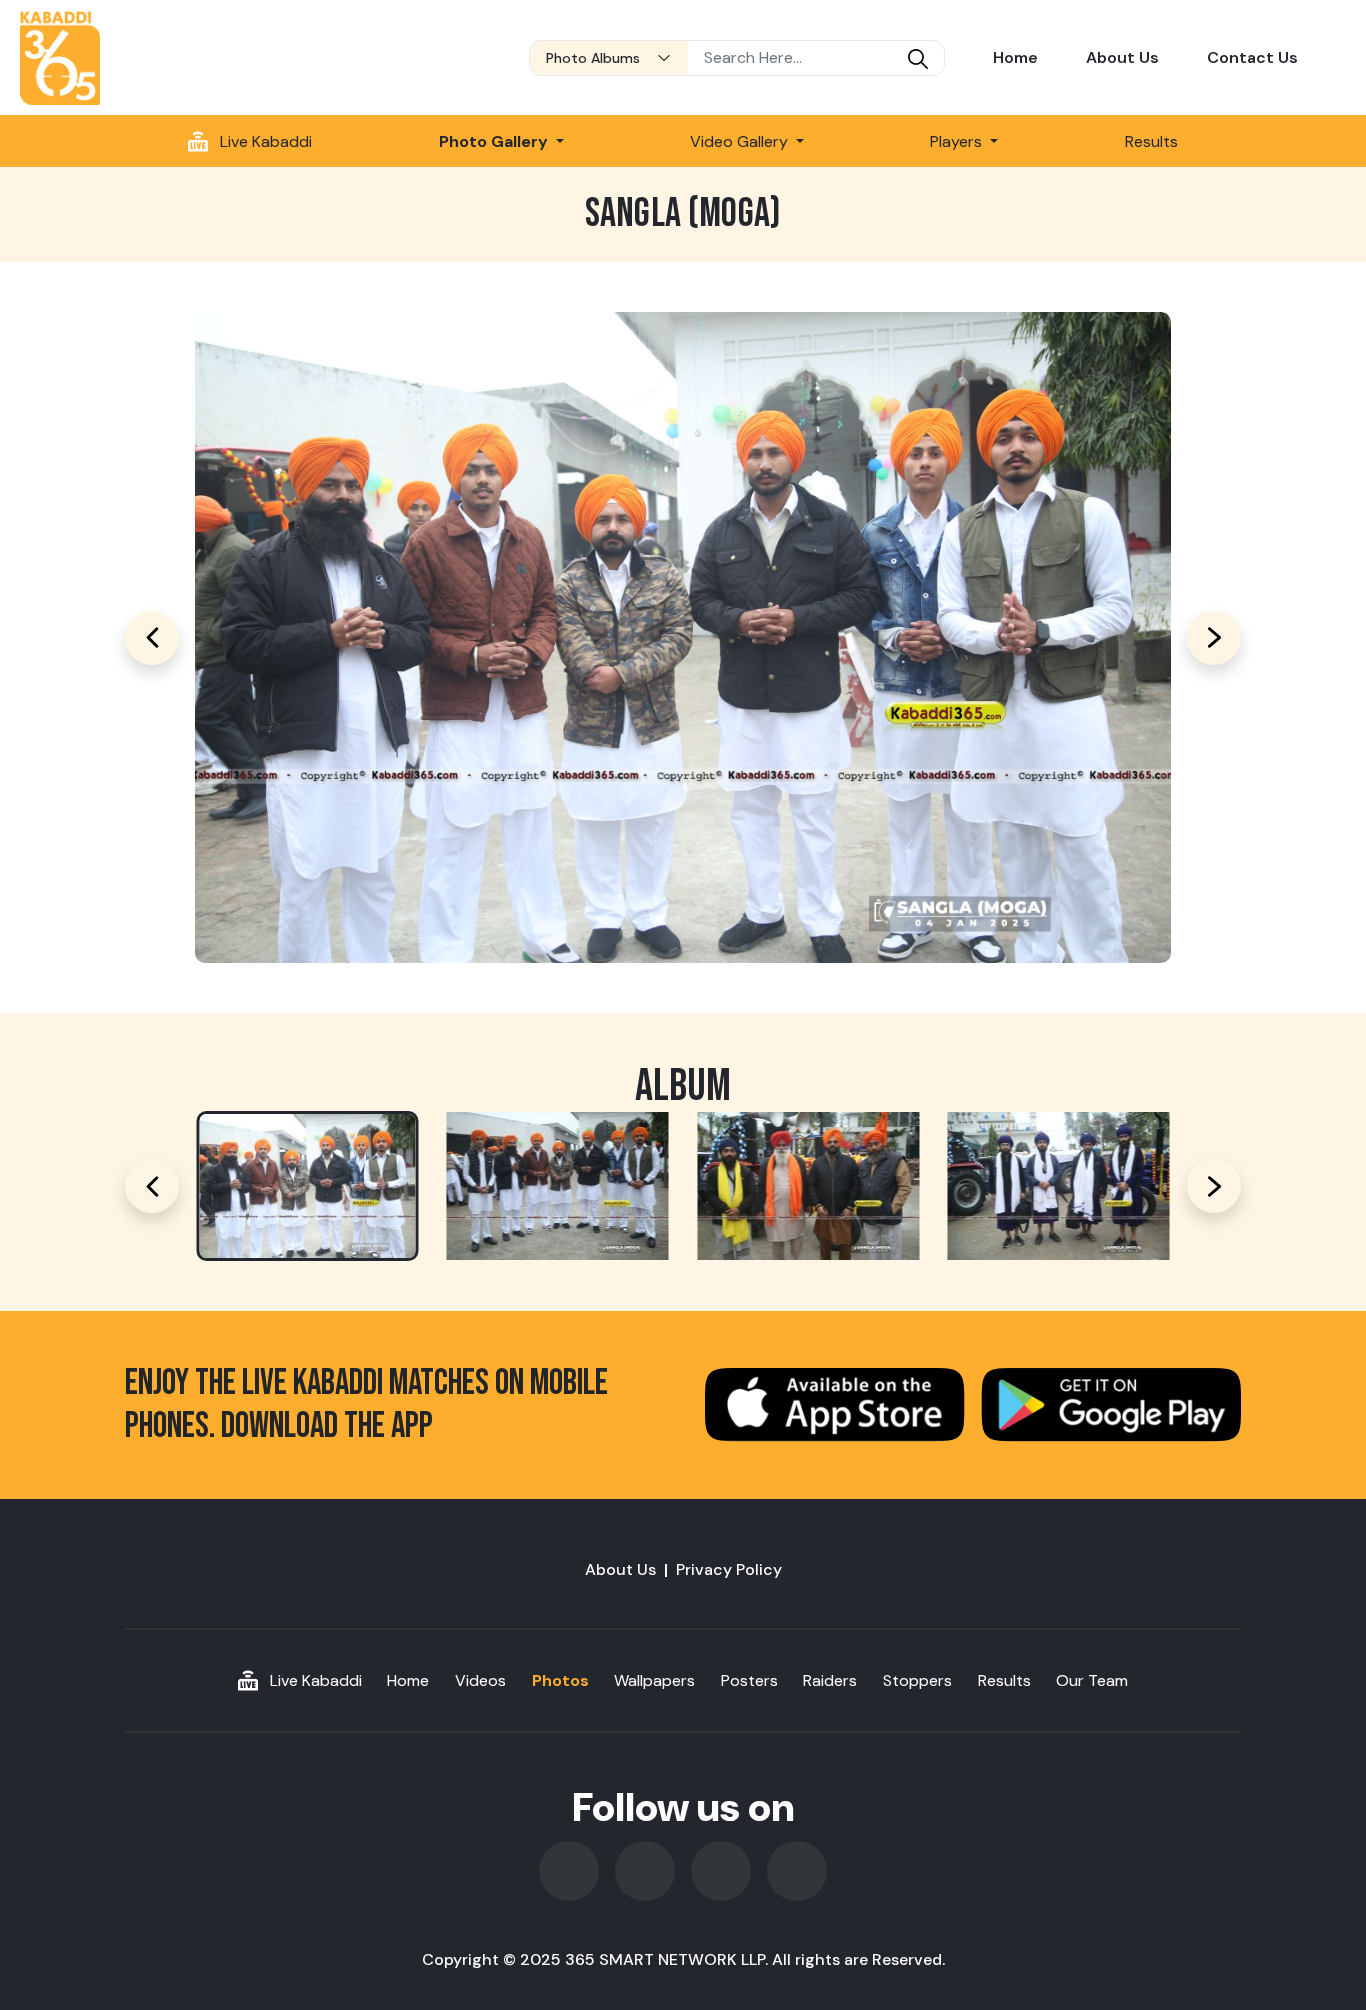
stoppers (917, 1680)
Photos (560, 1680)
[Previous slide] (152, 1186)
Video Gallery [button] (741, 141)
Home (1015, 57)
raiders (830, 1680)
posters (749, 1680)
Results (1151, 141)
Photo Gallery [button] (495, 141)
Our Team (1092, 1680)
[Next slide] (1214, 1186)
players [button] (958, 141)
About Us (1122, 57)
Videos (480, 1680)
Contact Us (1252, 57)
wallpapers (654, 1680)
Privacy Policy (729, 1569)
